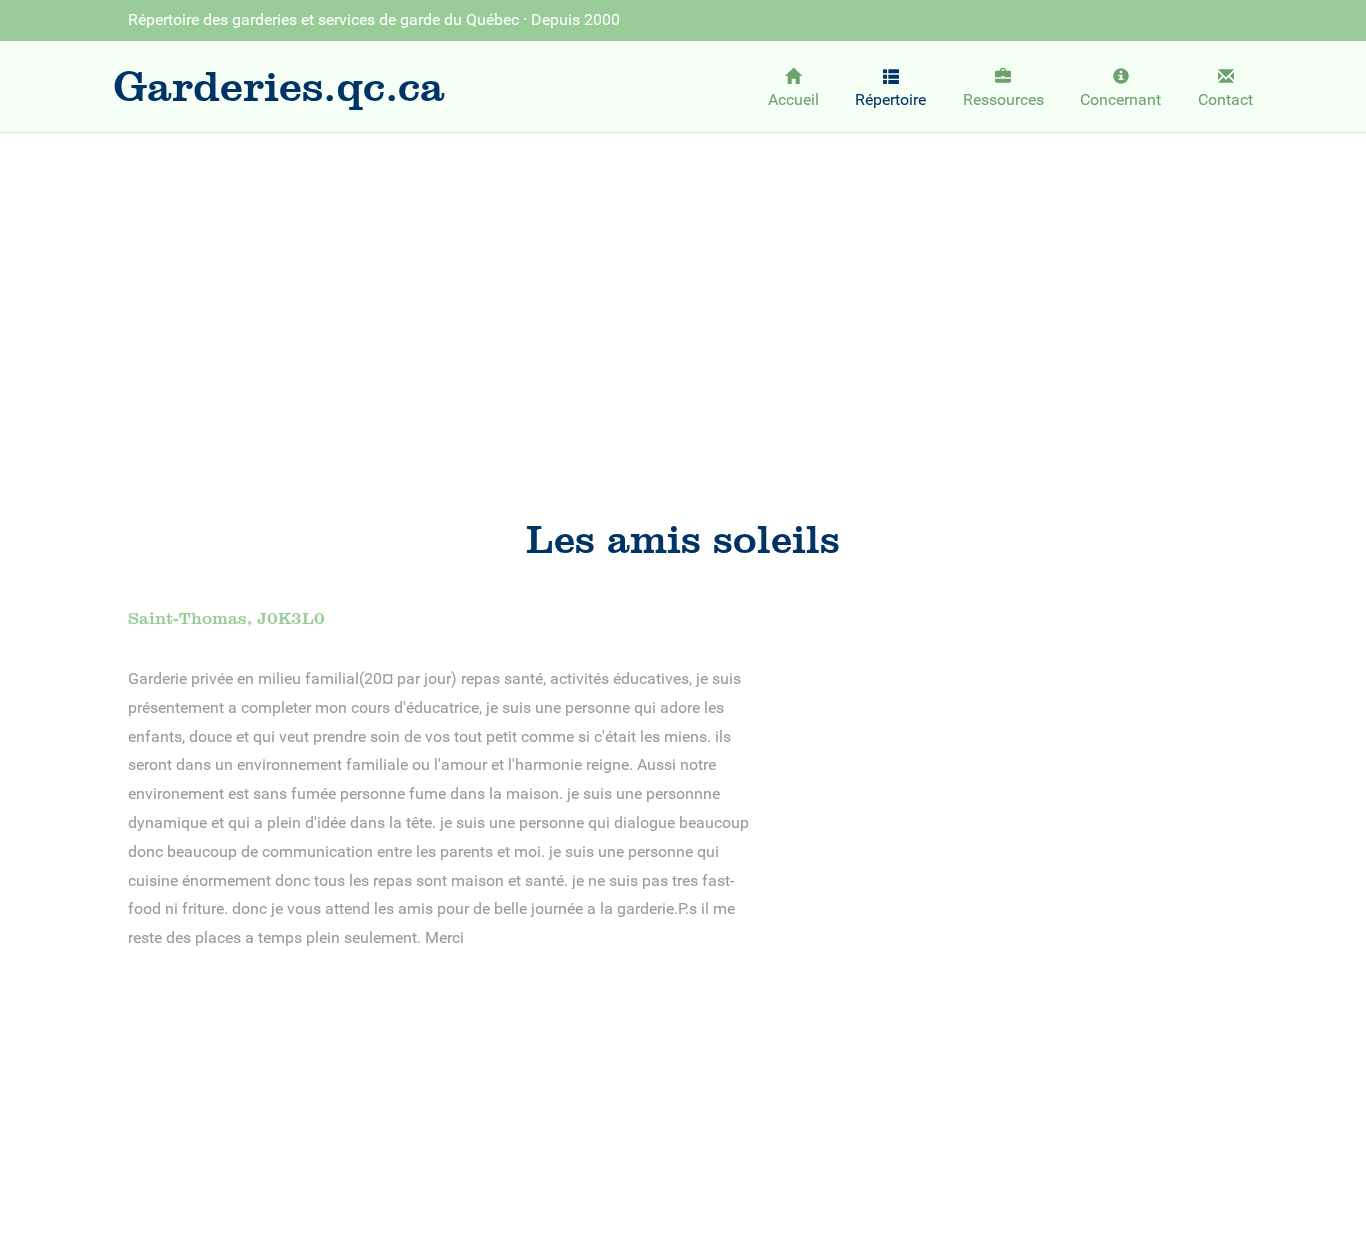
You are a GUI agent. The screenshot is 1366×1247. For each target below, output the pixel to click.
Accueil (793, 99)
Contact (1225, 99)
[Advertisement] (683, 296)
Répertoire (890, 99)
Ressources (1003, 99)
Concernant (1120, 99)
